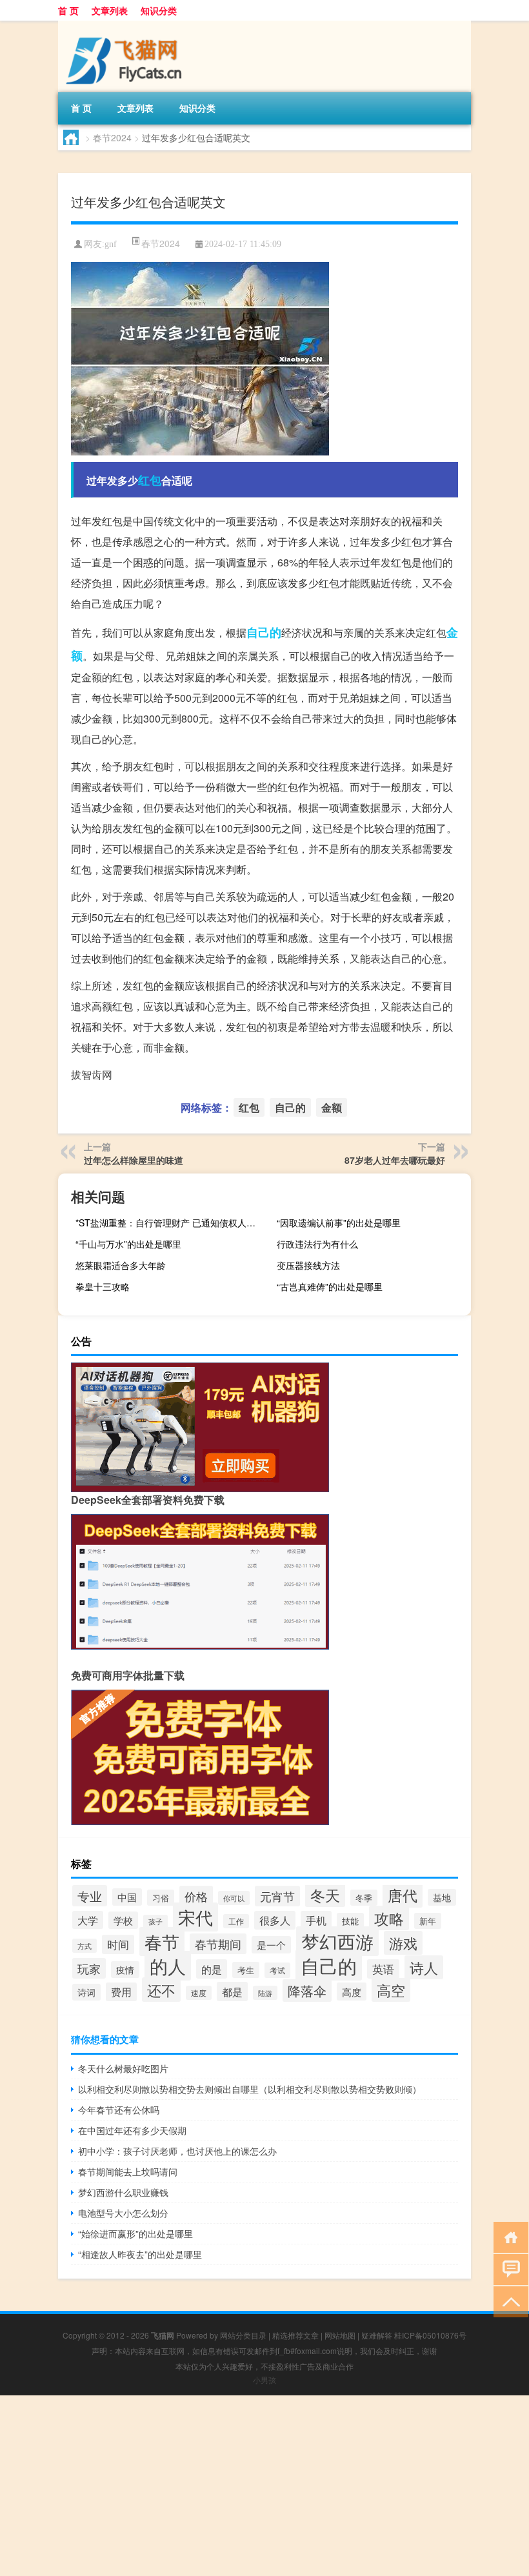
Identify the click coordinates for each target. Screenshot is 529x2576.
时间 (118, 1944)
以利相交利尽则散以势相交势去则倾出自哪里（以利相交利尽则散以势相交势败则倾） (250, 2089)
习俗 (161, 1898)
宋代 (195, 1917)
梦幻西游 (337, 1941)
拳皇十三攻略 (103, 1286)
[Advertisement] (264, 2486)
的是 (212, 1969)
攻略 (389, 1918)
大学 (88, 1920)
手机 (316, 1920)
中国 (127, 1897)
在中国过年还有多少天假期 (132, 2130)
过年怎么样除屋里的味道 (134, 1160)
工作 (236, 1921)
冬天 (325, 1895)
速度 (199, 1993)
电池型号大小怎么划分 (123, 2213)
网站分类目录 (243, 2335)
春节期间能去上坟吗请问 (128, 2172)
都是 (232, 1992)
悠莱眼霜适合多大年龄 (121, 1265)
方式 (85, 1946)
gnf (111, 244)
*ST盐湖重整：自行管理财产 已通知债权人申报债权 (171, 1223)
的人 (168, 1966)
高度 (352, 1992)
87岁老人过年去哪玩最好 (395, 1160)
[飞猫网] (126, 25)
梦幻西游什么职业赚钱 (123, 2192)
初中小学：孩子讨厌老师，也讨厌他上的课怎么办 (177, 2151)
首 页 (68, 10)
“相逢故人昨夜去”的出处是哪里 (140, 2254)
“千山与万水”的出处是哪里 (128, 1244)
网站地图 (340, 2335)
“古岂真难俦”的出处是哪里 (330, 1286)
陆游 (265, 1993)
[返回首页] (508, 2236)
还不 (161, 1990)
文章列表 (110, 10)
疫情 (125, 1970)
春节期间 (218, 1944)
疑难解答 (377, 2335)
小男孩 (264, 2380)
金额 (332, 1107)
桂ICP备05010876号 (430, 2335)
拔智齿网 (92, 1074)
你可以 (234, 1898)
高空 (391, 1990)
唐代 (403, 1895)
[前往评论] (508, 2269)
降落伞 (307, 1991)
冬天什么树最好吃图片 (123, 2068)
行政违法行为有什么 (317, 1244)
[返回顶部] (508, 2301)
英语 (383, 1969)
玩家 (89, 1968)
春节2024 (112, 137)
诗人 (424, 1967)
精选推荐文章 (295, 2335)
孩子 (155, 1922)
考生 (246, 1970)
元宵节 (277, 1896)
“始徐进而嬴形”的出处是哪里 (135, 2233)
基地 (442, 1897)
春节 (162, 1942)
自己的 (264, 632)
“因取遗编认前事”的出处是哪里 (339, 1223)
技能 (350, 1921)
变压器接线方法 (308, 1265)
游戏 (403, 1943)
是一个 (271, 1945)
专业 (90, 1896)
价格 (196, 1896)
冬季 (364, 1898)
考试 (277, 1970)
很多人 (275, 1920)
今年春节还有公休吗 (119, 2110)
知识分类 (159, 10)
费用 (121, 1992)
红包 (150, 480)
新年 (428, 1921)
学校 (123, 1920)
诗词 (86, 1992)
